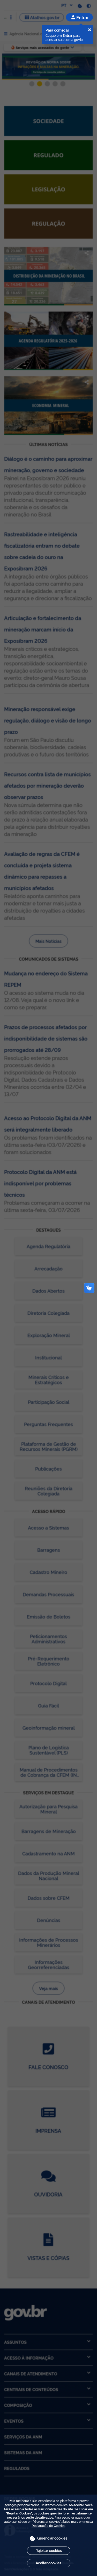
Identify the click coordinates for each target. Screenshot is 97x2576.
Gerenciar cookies (52, 2538)
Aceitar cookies (48, 2563)
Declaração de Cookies (48, 2525)
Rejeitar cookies (49, 2550)
